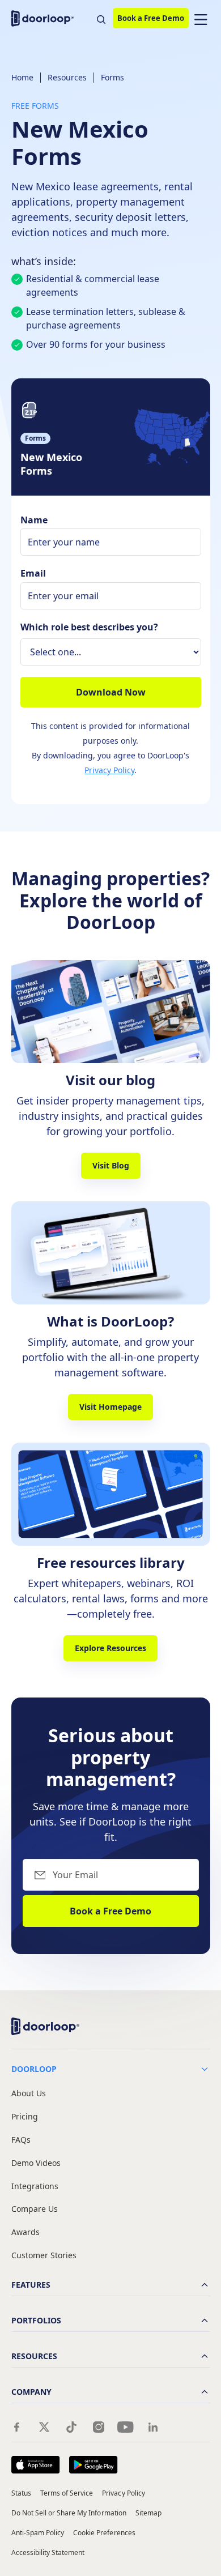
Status (21, 2493)
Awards (25, 2232)
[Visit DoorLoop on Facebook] (17, 2427)
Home (22, 77)
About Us (29, 2094)
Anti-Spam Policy (38, 2533)
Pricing (25, 2117)
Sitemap (148, 2513)
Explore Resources (110, 1648)
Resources (67, 77)
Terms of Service (67, 2493)
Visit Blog (111, 1165)
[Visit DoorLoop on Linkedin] (153, 2427)
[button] (201, 18)
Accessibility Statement (48, 2552)
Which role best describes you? (89, 627)
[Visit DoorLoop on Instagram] (99, 2427)
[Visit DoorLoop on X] (44, 2427)
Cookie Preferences (104, 2533)
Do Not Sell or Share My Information (69, 2513)
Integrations (35, 2187)
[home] (45, 18)
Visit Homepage (110, 1407)
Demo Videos (36, 2163)
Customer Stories (44, 2256)
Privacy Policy (109, 770)
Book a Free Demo (151, 18)
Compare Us (35, 2209)
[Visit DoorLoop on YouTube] (126, 2427)
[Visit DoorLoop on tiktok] (71, 2427)
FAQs (21, 2140)
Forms (112, 77)
